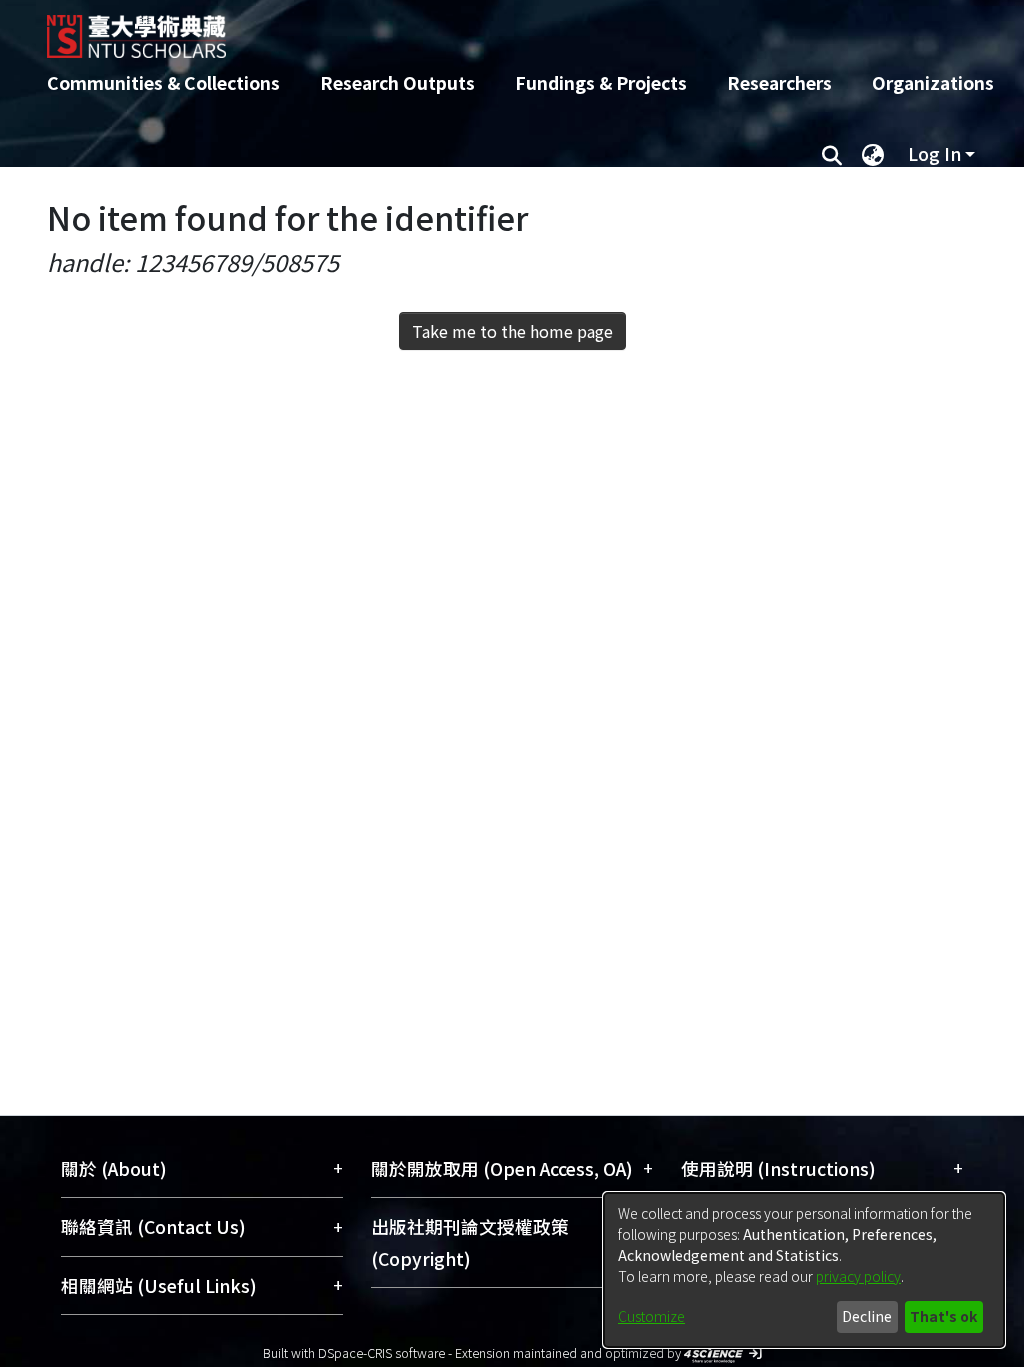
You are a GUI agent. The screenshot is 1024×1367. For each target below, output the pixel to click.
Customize (651, 1316)
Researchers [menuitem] (779, 82)
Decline (867, 1316)
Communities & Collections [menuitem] (163, 82)
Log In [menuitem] (934, 153)
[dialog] (804, 1270)
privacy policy (858, 1276)
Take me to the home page (512, 331)
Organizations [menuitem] (933, 82)
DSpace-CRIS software (381, 1352)
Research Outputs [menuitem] (397, 82)
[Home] (494, 29)
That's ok (943, 1316)
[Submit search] (831, 154)
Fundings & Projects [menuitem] (601, 82)
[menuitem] (873, 154)
